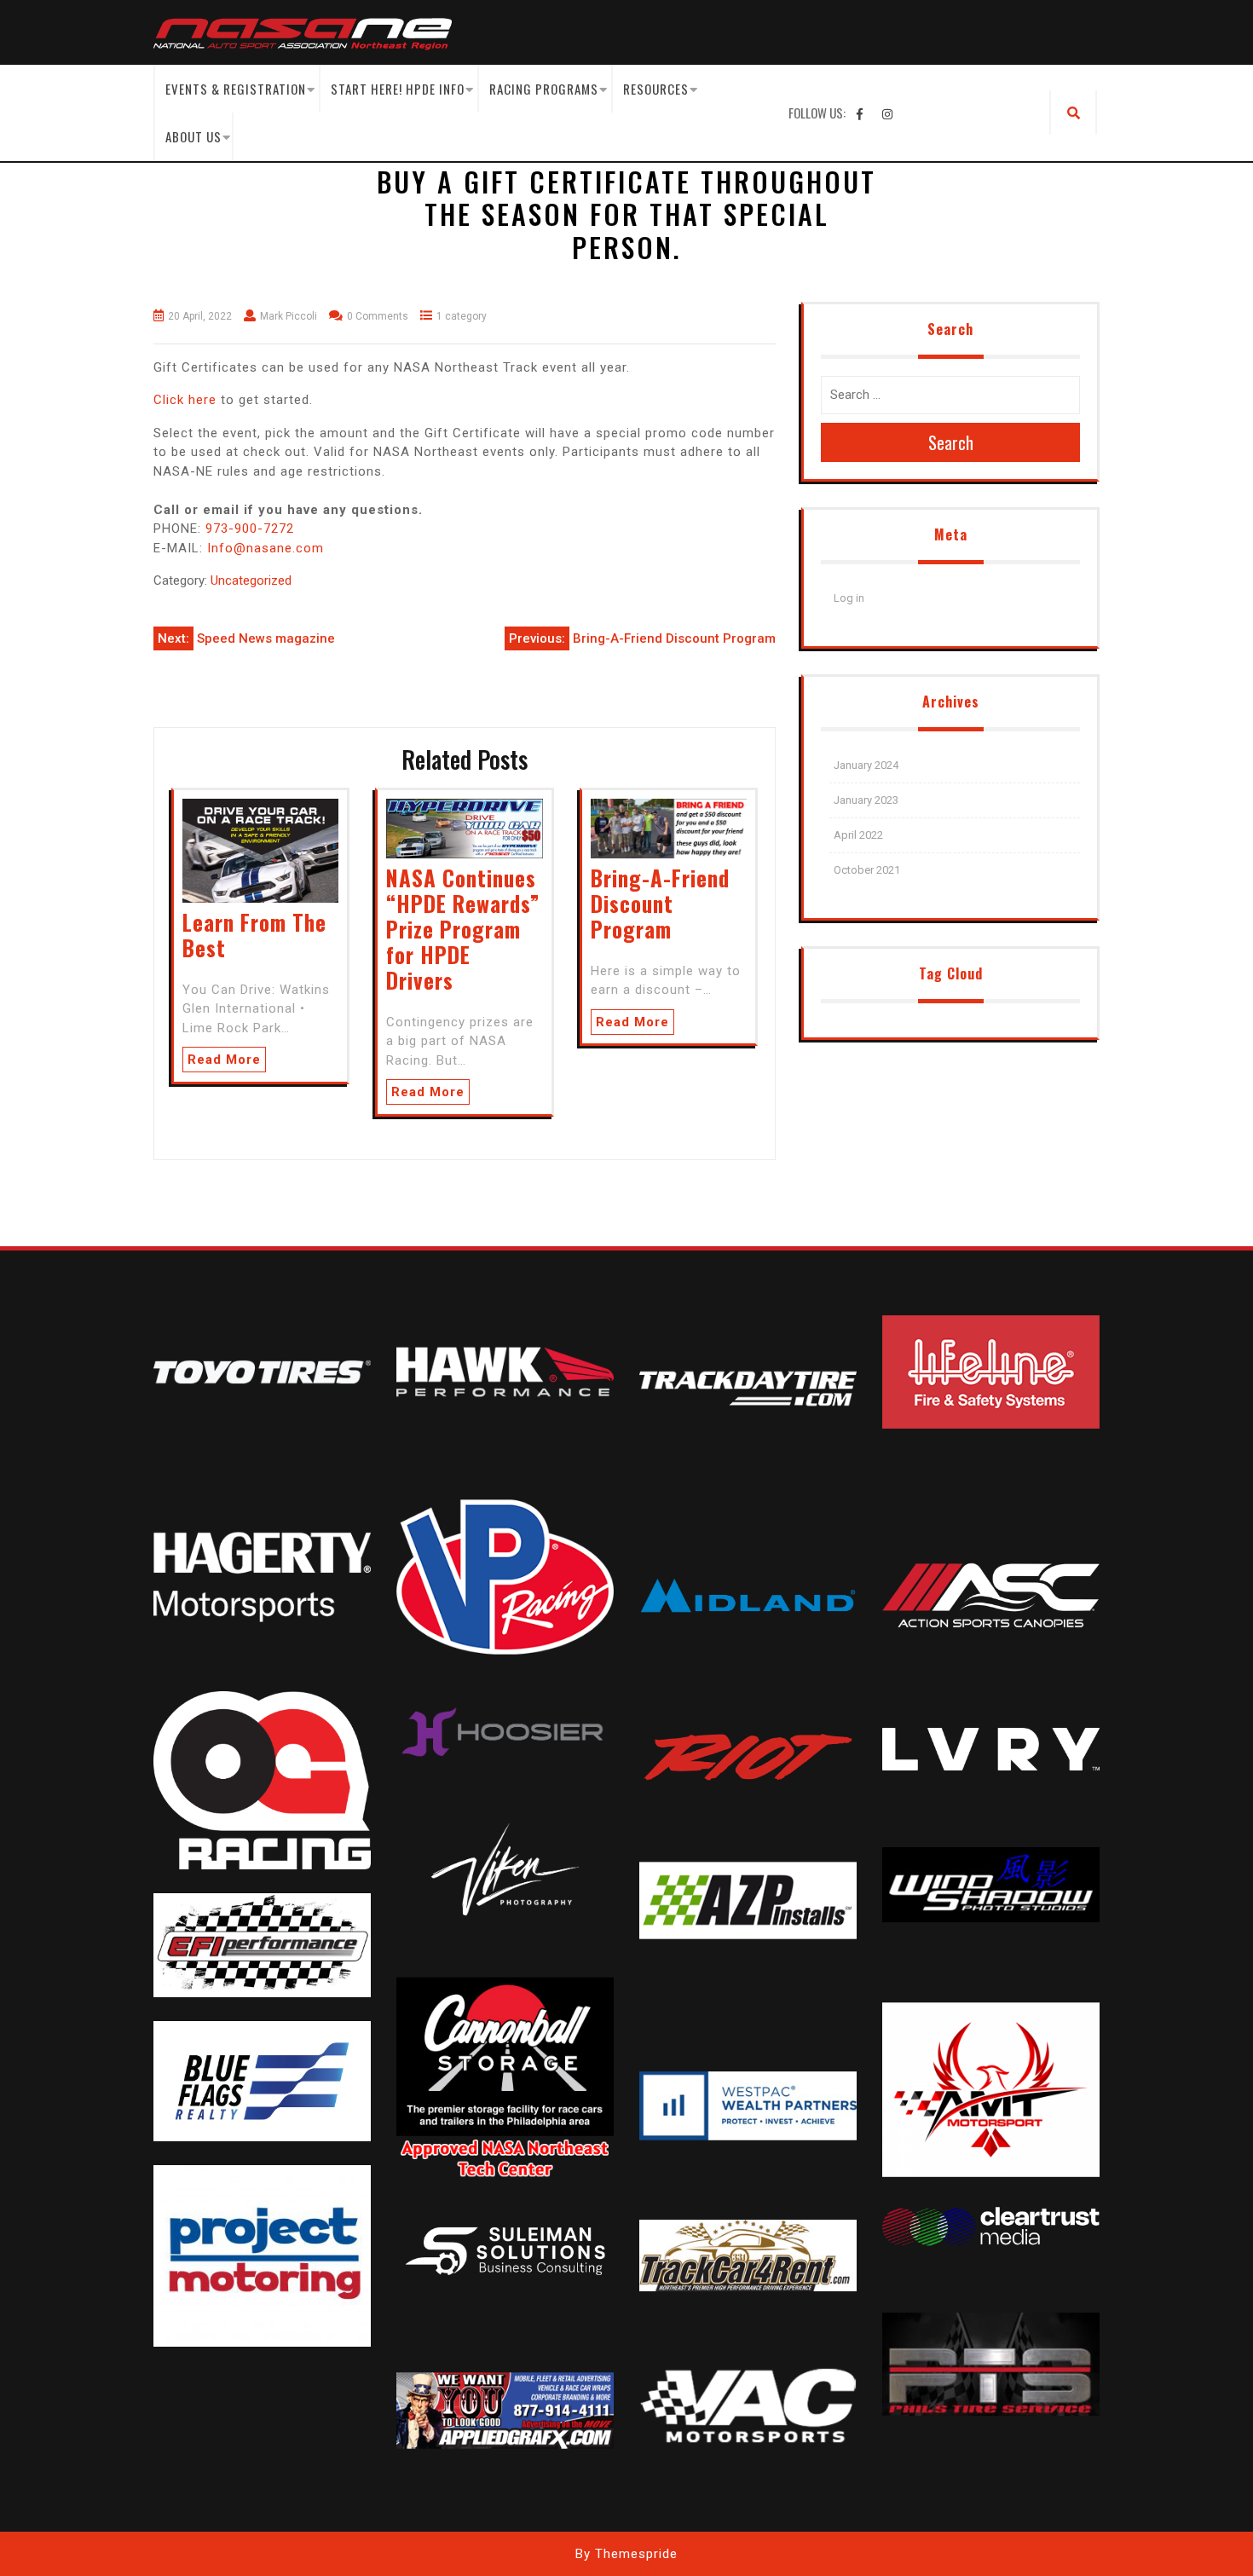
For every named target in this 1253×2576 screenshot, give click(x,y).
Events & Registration (236, 89)
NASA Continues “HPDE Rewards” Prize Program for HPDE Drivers (463, 929)
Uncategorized (251, 580)
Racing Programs (544, 89)
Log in (849, 598)
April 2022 (858, 835)
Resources (656, 89)
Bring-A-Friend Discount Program (660, 903)
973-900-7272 (248, 528)
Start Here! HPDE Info (398, 89)
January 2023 (866, 800)
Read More (224, 1060)
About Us (193, 136)
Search (951, 442)
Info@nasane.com (266, 548)
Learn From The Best (254, 935)
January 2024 (866, 765)
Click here (185, 400)
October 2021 (867, 870)
